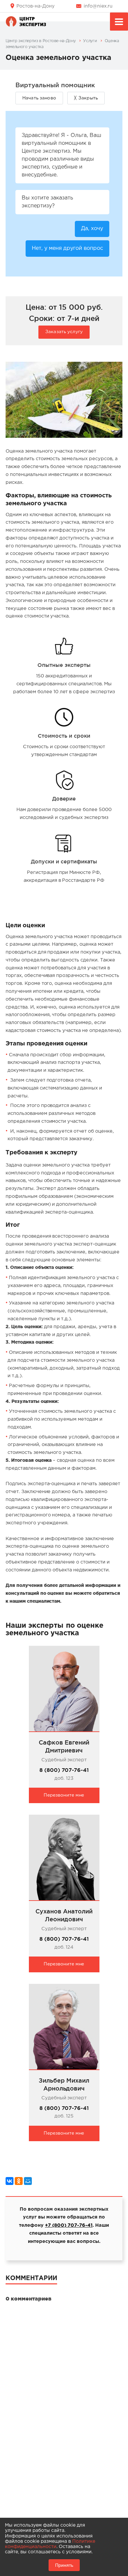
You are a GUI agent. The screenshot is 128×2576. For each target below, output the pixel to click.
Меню (119, 22)
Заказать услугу (64, 332)
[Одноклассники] (19, 2181)
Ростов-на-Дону (35, 6)
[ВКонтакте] (10, 2181)
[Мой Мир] (28, 2181)
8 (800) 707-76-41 (64, 1770)
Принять (64, 2565)
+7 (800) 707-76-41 (69, 2225)
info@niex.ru (98, 6)
